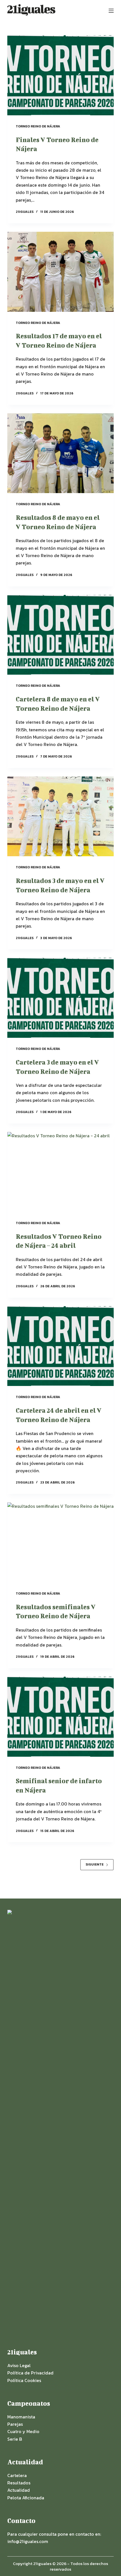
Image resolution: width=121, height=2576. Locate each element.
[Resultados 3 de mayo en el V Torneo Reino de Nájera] (60, 816)
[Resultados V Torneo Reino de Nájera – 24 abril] (60, 1172)
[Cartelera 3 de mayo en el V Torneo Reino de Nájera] (60, 998)
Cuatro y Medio (23, 2431)
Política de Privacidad (30, 2373)
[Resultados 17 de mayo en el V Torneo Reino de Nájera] (60, 272)
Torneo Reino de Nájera (38, 126)
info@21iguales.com (28, 2541)
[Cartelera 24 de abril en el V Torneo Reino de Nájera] (60, 1346)
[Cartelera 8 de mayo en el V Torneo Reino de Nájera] (60, 635)
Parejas (15, 2424)
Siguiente (95, 1864)
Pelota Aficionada (26, 2498)
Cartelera (17, 2475)
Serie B (15, 2439)
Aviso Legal (19, 2365)
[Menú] (111, 11)
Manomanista (21, 2417)
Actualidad (19, 2490)
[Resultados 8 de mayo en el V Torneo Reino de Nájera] (60, 453)
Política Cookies (24, 2380)
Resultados (19, 2483)
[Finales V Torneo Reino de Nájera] (60, 75)
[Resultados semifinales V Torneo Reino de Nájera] (60, 1542)
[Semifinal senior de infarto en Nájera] (60, 1717)
